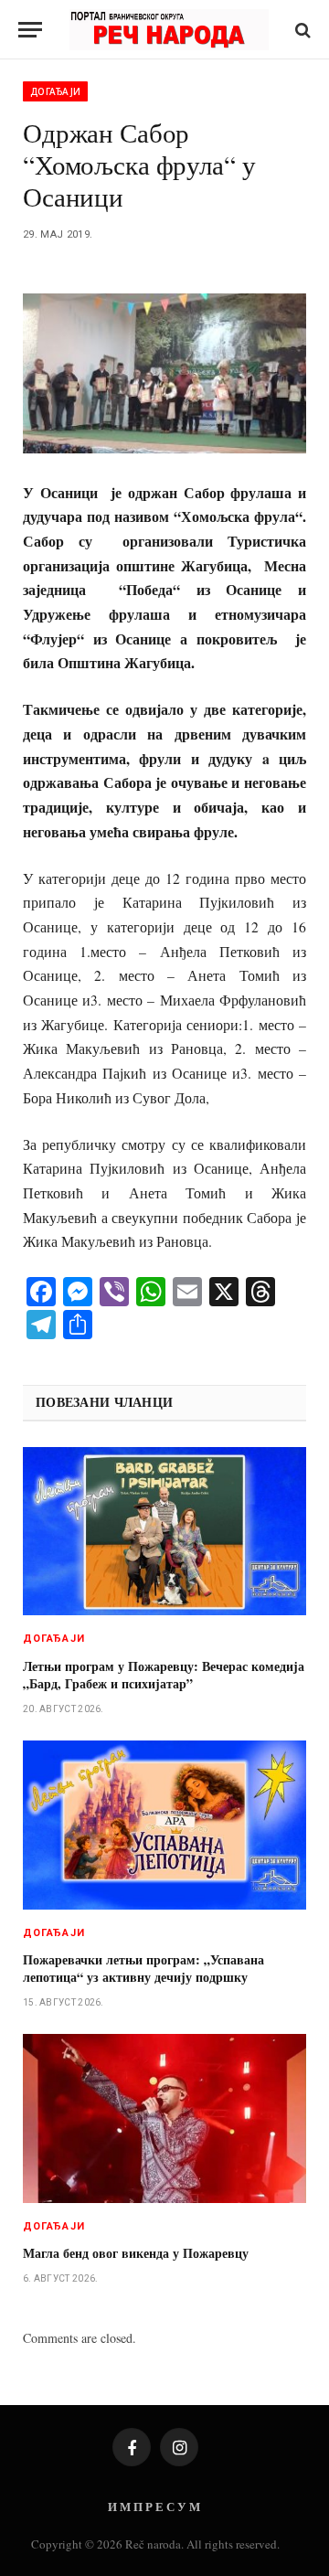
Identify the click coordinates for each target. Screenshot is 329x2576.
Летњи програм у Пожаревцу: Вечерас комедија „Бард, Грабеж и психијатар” (164, 1675)
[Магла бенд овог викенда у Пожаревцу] (164, 2118)
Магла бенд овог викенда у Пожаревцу (136, 2253)
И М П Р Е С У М (154, 2506)
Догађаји (55, 91)
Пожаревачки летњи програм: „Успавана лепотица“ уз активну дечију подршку (143, 1968)
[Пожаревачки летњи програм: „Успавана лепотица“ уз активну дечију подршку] (164, 1825)
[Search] (301, 30)
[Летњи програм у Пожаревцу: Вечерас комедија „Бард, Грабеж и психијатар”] (164, 1532)
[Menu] (30, 30)
